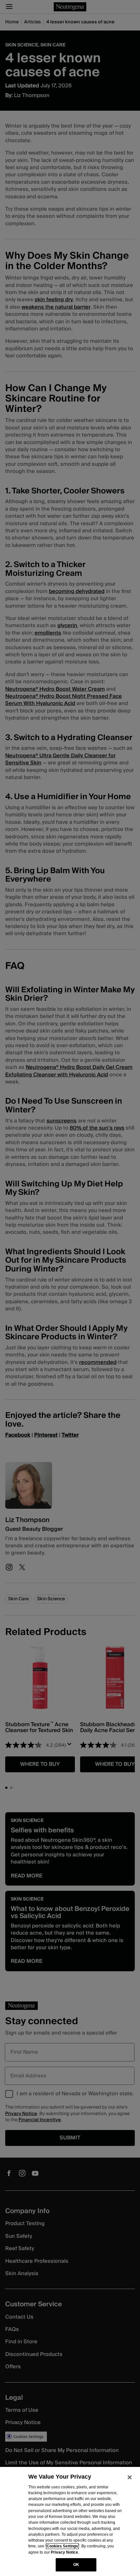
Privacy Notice (64, 2552)
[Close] (130, 2477)
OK (76, 2565)
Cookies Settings (62, 2546)
